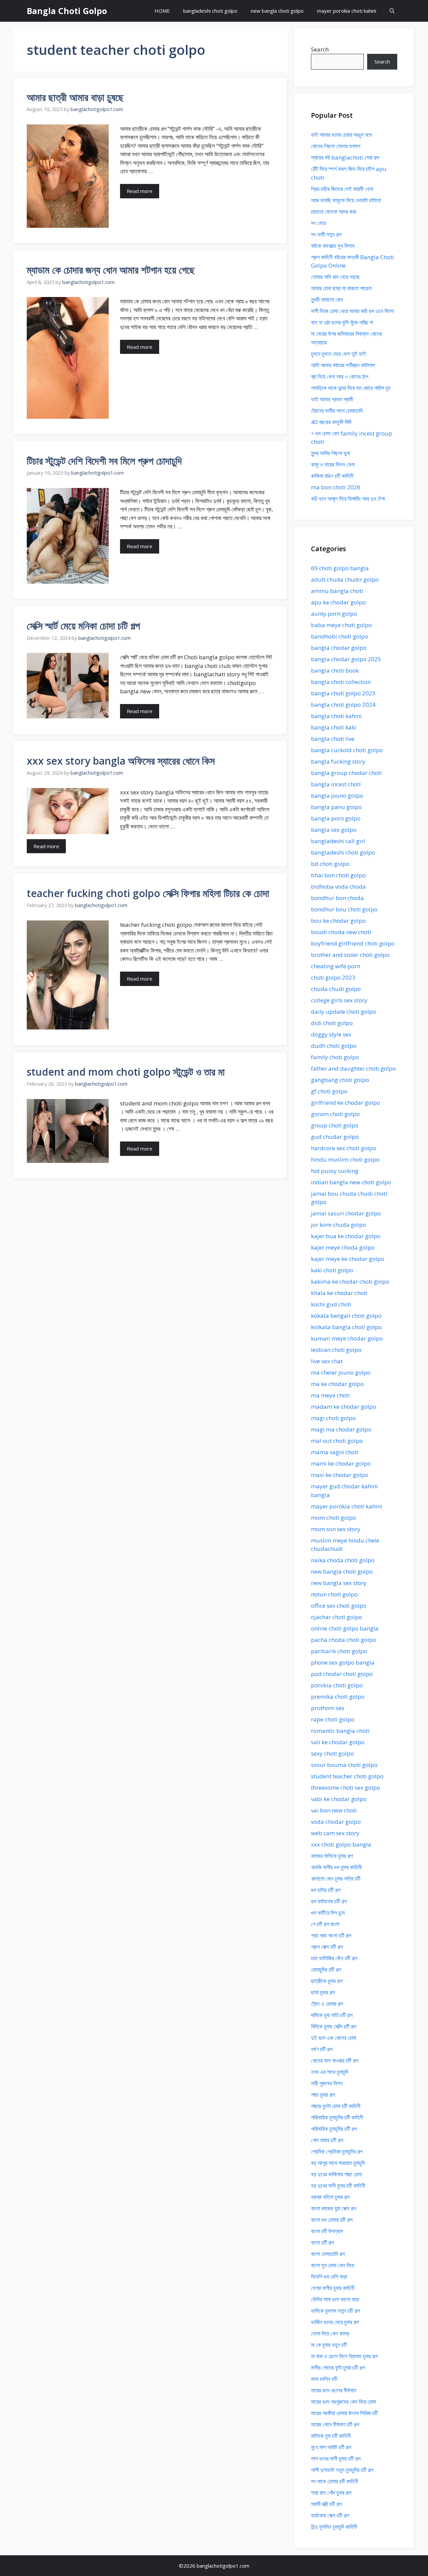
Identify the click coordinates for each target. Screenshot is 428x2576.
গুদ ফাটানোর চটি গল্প (329, 1901)
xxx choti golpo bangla (341, 1844)
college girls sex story (339, 1000)
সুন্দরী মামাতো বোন (327, 300)
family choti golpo (335, 1057)
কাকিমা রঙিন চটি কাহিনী (332, 476)
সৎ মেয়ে (318, 223)
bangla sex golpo (334, 830)
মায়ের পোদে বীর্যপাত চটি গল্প (335, 2424)
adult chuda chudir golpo (345, 579)
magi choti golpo (333, 1418)
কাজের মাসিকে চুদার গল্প (332, 1856)
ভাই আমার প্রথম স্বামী (332, 399)
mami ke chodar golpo (341, 1463)
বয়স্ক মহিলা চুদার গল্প (330, 2197)
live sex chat (327, 1361)
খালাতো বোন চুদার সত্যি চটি (336, 1878)
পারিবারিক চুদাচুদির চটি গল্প (334, 2129)
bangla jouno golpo (337, 796)
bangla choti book (335, 670)
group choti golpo (335, 1125)
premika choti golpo (338, 1697)
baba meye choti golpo (341, 625)
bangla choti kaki (334, 727)
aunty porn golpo (334, 614)
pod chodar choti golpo (342, 1674)
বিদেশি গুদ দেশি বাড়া (329, 2276)
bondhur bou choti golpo (344, 909)
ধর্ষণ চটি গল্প (322, 2049)
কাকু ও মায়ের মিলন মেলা (333, 464)
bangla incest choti (336, 784)
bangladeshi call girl (338, 841)
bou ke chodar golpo (338, 921)
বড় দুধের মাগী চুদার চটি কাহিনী (338, 2186)
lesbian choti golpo (336, 1350)
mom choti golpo (334, 1518)
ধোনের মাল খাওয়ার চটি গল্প (335, 2060)
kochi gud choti (331, 1304)
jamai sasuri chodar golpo (346, 1213)
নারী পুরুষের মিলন (327, 2083)
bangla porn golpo (336, 818)
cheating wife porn (336, 966)
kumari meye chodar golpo (347, 1338)
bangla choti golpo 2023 (343, 693)
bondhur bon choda (337, 898)
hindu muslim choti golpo (345, 1159)
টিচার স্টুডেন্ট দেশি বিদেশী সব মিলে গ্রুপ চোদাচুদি (104, 461)
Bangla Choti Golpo (67, 11)
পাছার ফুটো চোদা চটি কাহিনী (336, 2106)
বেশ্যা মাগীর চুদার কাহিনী (333, 2288)
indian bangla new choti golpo (351, 1182)
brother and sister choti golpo (350, 955)
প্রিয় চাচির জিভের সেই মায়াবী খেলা (342, 189)
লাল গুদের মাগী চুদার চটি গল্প (336, 2458)
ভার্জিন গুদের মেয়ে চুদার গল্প (335, 2322)
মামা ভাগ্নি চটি (324, 2379)
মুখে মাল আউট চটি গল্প (331, 2447)
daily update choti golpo (344, 1012)
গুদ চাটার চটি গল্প (326, 1890)
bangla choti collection (341, 682)
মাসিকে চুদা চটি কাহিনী (331, 2436)
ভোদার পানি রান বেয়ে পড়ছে (335, 277)
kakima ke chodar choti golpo (350, 1281)
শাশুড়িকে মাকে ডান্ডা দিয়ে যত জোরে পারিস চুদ (351, 388)
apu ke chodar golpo (338, 602)
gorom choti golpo (335, 1114)
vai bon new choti (334, 1810)
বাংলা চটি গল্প (322, 2242)
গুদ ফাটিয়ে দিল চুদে (328, 1913)
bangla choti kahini (336, 716)
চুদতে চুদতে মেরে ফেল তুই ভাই (339, 354)
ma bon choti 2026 (336, 487)
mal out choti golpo (337, 1441)
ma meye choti (330, 1395)
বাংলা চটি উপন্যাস (327, 2231)
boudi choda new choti (341, 932)
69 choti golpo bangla (340, 568)
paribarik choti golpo (339, 1651)
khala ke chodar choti (339, 1293)
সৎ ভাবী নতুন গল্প (326, 234)
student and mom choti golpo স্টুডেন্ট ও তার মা (126, 1072)
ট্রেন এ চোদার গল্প (327, 2004)
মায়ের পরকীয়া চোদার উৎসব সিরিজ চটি (344, 2413)
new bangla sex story (339, 1583)
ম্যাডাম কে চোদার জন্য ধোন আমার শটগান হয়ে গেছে (111, 270)
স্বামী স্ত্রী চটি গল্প (326, 2504)
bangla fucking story (338, 761)
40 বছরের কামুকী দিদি (331, 422)
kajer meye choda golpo (343, 1247)
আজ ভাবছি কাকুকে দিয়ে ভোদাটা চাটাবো (346, 200)
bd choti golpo (330, 864)
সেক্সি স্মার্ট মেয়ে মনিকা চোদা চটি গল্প (83, 626)
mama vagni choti (335, 1452)
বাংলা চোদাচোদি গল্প (328, 2254)
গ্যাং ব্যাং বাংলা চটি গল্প (331, 1935)
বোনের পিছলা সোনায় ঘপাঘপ (336, 146)
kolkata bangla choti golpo (346, 1327)
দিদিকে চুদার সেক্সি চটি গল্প (334, 2026)
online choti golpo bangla (345, 1628)
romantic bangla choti (340, 1731)
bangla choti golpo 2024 (343, 705)
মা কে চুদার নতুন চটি (329, 2345)
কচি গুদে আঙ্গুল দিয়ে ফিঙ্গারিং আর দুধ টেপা (348, 499)
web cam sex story (335, 1833)
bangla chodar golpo (339, 648)
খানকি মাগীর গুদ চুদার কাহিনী (336, 1867)
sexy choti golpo (332, 1753)
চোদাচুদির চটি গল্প (326, 1969)
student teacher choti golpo (347, 1776)
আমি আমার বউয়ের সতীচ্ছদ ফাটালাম (343, 365)
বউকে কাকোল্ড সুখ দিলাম (333, 246)
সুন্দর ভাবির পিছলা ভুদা (331, 453)
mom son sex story (336, 1529)
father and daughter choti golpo (353, 1068)
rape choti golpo (333, 1719)
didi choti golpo (332, 1023)
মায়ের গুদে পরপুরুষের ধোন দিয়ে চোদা (343, 2402)
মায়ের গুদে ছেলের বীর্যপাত (334, 2390)
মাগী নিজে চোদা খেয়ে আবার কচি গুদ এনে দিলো (352, 311)
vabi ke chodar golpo (339, 1799)
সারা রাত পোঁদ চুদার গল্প (331, 2493)
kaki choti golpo (332, 1270)
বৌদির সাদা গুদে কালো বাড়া (335, 2299)
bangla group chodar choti (346, 773)
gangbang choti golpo (340, 1080)
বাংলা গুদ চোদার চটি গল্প (332, 2220)
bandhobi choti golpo (340, 636)
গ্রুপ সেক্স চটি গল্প (327, 1947)
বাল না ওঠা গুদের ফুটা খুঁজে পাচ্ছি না (342, 322)
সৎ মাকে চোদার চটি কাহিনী (335, 2481)
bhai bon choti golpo (338, 875)
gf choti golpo (329, 1091)
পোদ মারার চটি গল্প (327, 2140)
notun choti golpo (334, 1594)
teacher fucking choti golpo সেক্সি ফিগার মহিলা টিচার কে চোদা (148, 893)
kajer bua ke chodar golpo (346, 1236)
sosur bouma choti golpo (344, 1765)
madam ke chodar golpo (344, 1407)
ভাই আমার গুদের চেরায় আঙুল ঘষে (341, 135)
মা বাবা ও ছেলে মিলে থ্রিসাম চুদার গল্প (344, 2356)
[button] (392, 11)
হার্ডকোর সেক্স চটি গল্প (330, 2515)
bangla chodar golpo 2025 (346, 659)
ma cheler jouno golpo (341, 1372)
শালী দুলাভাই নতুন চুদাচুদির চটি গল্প (342, 2470)
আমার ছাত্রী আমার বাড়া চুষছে (75, 97)
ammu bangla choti (337, 591)
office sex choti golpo (339, 1606)
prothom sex (328, 1708)
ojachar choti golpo (337, 1617)
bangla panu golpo (336, 807)
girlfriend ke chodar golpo (346, 1103)
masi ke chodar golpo (340, 1475)
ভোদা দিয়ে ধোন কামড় (330, 2333)
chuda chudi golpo (336, 989)
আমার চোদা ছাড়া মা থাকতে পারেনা (341, 288)
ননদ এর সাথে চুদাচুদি (330, 2072)
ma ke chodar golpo (337, 1384)
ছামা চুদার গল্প (323, 1992)
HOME (162, 11)
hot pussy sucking (335, 1171)
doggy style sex (331, 1034)
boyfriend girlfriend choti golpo (353, 943)
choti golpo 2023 (333, 977)
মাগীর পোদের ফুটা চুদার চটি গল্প (338, 2367)
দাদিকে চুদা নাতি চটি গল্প (332, 2015)
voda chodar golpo (336, 1822)
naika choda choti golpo (343, 1560)
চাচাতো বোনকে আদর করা (334, 212)
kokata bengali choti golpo (346, 1316)
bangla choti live (333, 739)
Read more (140, 191)
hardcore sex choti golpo (344, 1148)
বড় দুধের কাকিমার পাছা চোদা (336, 2174)
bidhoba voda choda (338, 886)
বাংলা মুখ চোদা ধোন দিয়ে (333, 2265)
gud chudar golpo (335, 1137)
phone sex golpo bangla (343, 1662)
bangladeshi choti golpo (210, 11)
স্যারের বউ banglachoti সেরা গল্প (345, 157)
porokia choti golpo (337, 1685)
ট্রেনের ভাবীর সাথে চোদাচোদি (337, 411)
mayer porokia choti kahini (347, 11)
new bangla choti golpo (277, 11)
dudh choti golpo (334, 1046)
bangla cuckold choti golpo (347, 750)
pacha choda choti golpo (344, 1640)
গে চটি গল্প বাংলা (325, 1924)
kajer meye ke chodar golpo (348, 1259)
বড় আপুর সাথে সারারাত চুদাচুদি (338, 2163)
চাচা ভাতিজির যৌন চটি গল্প (334, 1958)
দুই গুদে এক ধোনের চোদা (334, 2038)
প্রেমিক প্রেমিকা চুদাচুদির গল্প (337, 2151)
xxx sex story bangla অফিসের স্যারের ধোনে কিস (121, 761)
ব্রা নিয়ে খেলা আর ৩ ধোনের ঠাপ (340, 376)
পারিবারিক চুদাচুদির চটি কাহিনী (337, 2117)
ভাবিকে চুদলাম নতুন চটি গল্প (335, 2311)
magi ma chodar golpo (341, 1429)
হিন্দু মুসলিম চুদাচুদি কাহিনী (334, 2527)
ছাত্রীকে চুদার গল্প (327, 1981)
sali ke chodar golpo (338, 1742)
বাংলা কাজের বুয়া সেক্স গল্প (334, 2208)
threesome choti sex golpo (346, 1788)
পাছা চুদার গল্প (323, 2095)
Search (320, 49)
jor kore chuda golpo (339, 1225)
